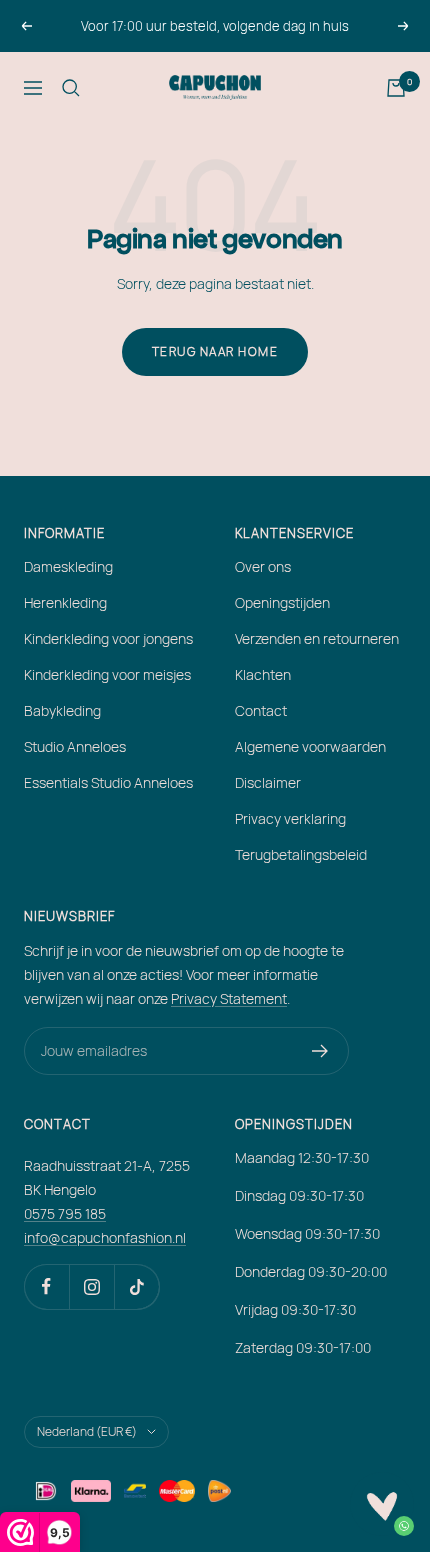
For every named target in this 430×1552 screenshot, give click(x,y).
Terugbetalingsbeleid (301, 854)
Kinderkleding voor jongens (108, 638)
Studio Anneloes (75, 746)
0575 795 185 (65, 1213)
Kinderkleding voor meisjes (107, 674)
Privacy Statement (229, 998)
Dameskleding (68, 566)
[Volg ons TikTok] (136, 1286)
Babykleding (62, 710)
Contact (261, 710)
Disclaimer (268, 782)
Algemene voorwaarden (310, 746)
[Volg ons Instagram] (91, 1286)
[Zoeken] (71, 88)
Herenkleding (65, 602)
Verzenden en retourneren (317, 638)
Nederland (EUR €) (87, 1431)
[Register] (320, 1051)
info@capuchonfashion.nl (105, 1237)
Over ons (263, 566)
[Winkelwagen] (396, 88)
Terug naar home (215, 351)
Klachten (263, 674)
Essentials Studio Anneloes (108, 782)
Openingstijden (282, 602)
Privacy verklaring (290, 818)
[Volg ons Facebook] (46, 1286)
